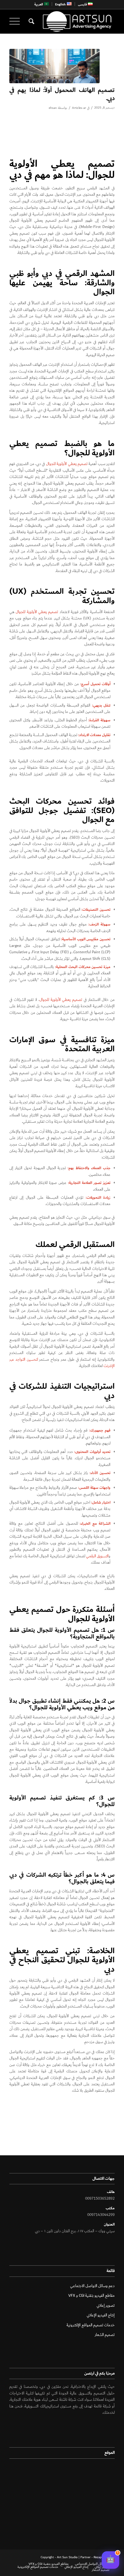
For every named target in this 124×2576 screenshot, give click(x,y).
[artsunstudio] (73, 21)
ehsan (53, 108)
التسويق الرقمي (97, 1556)
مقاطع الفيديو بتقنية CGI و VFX (91, 2296)
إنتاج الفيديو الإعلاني (101, 2315)
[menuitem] (85, 4)
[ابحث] (31, 21)
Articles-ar (79, 108)
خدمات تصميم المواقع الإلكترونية (91, 2325)
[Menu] (17, 21)
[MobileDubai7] (54, 66)
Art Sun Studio (67, 2557)
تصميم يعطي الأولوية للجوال (67, 464)
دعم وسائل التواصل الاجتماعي (92, 2286)
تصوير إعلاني (106, 2306)
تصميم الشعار (105, 2335)
